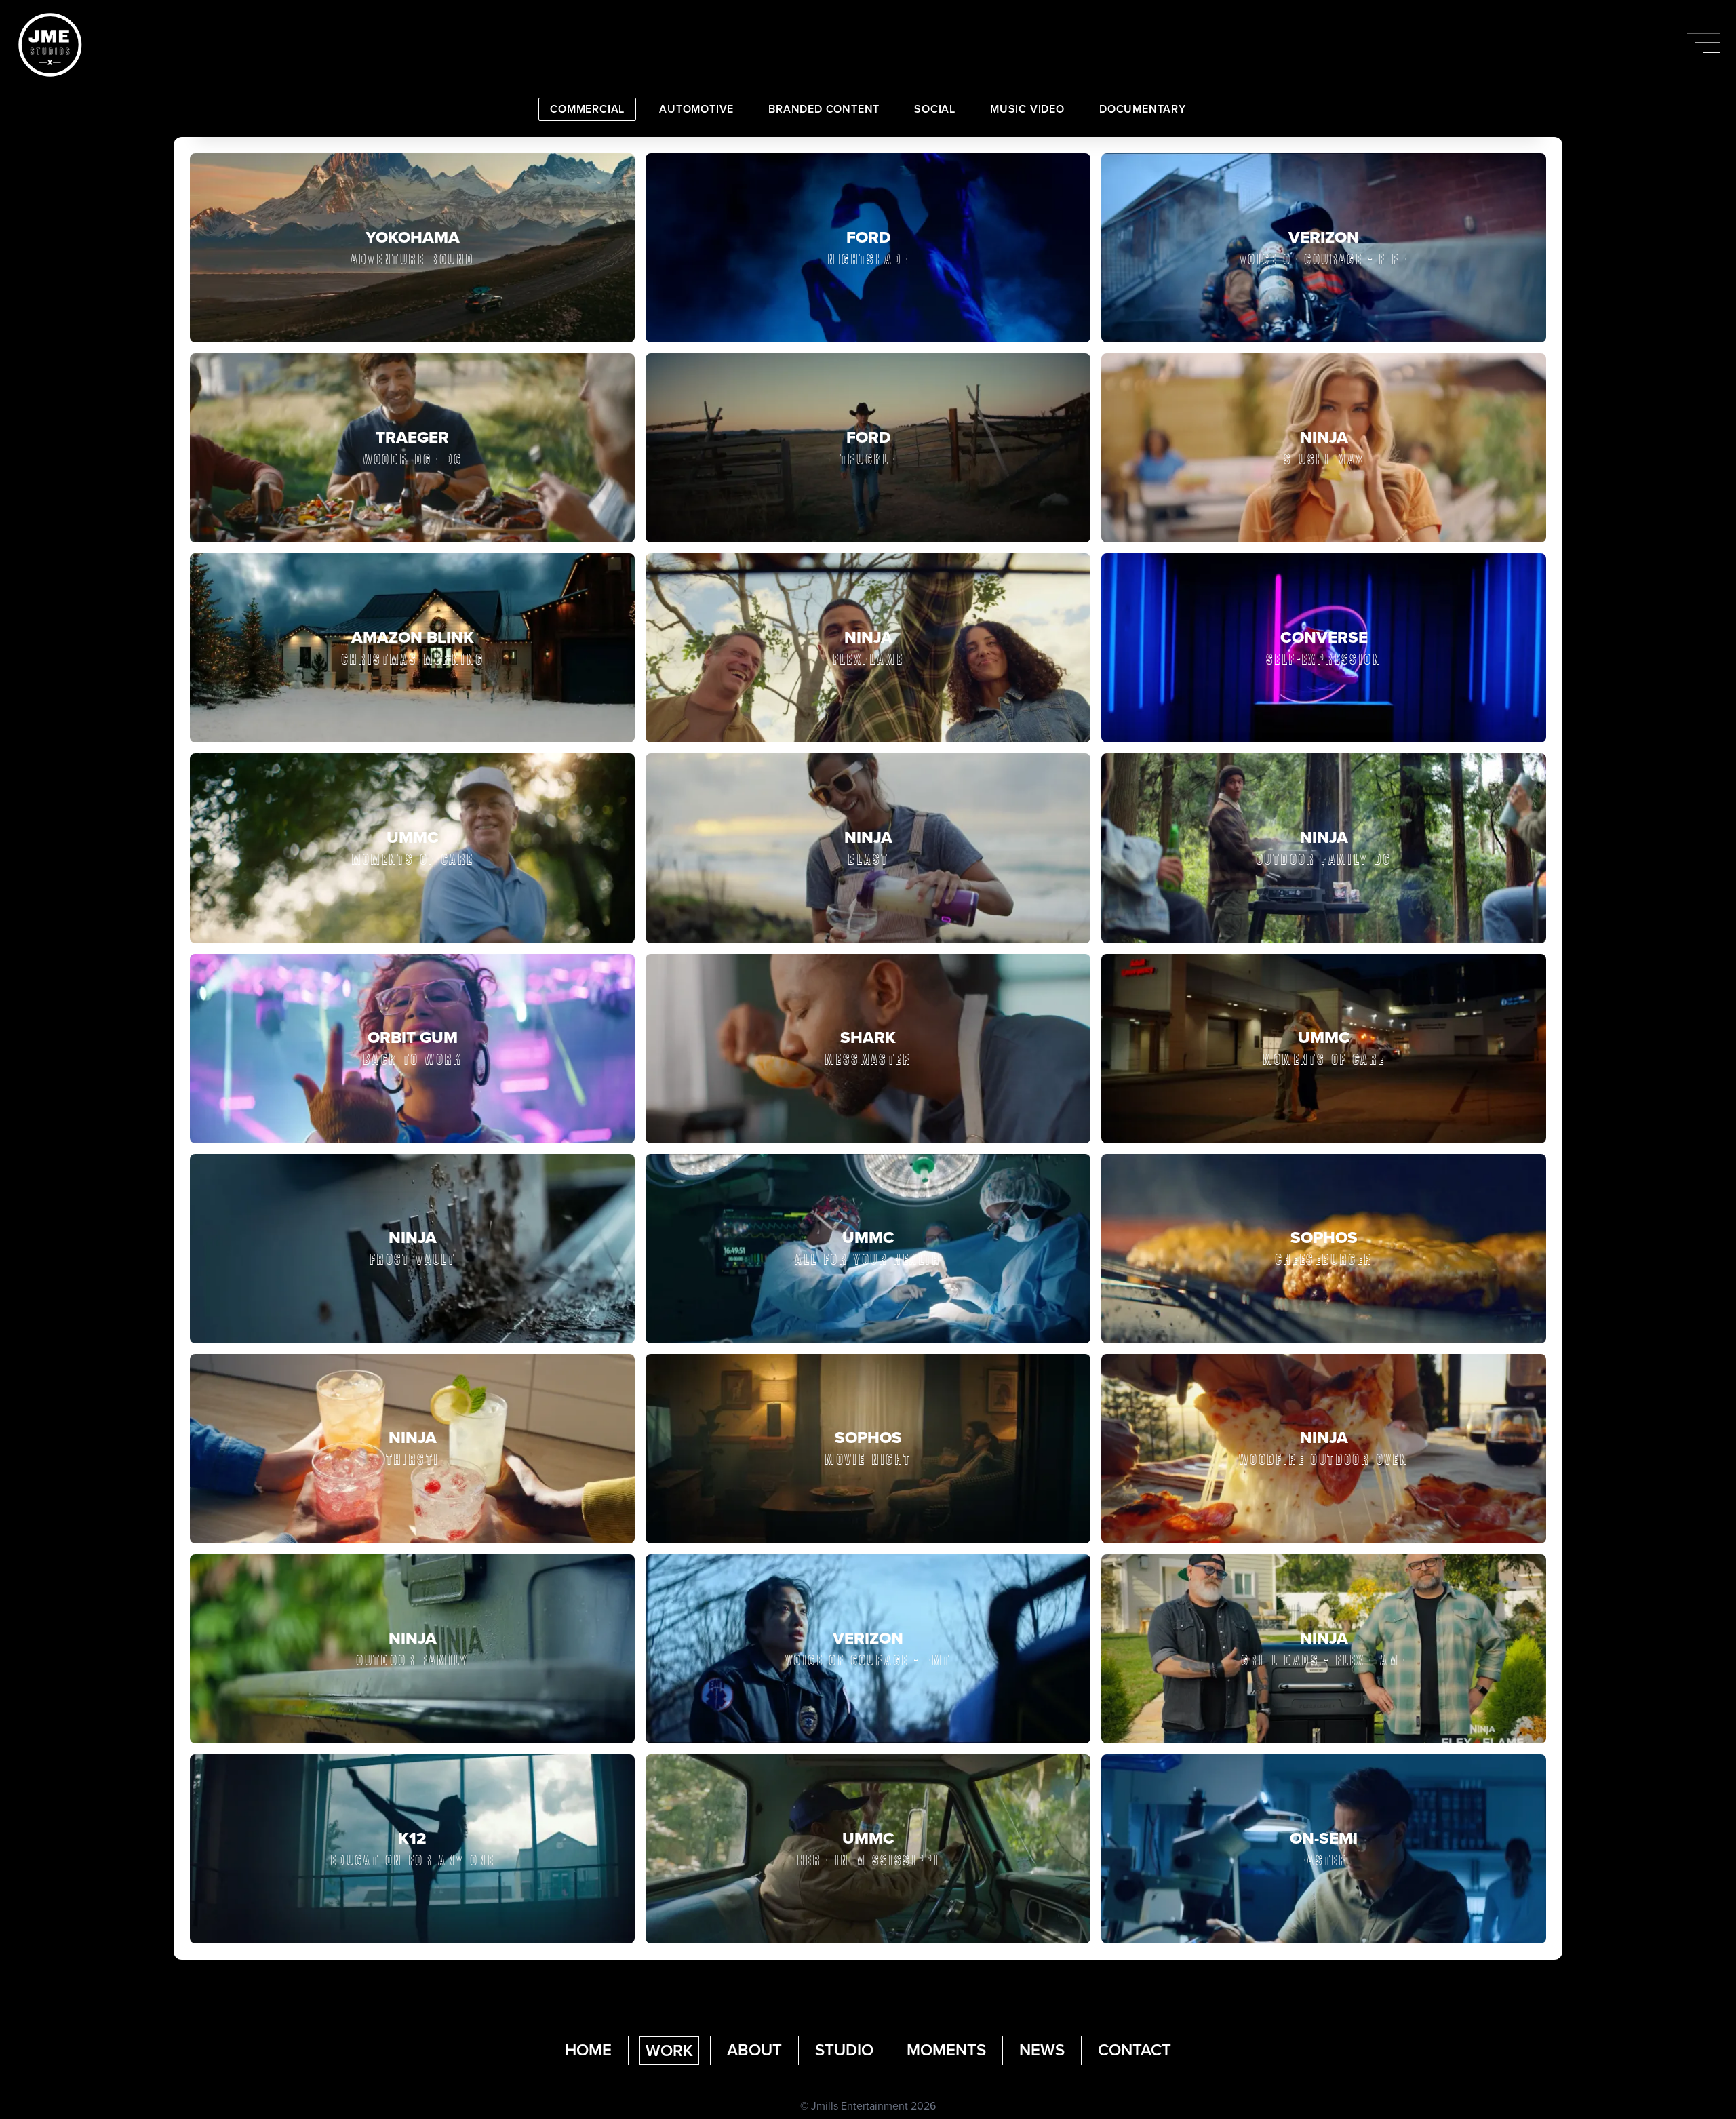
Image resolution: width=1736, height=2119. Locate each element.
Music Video (1027, 109)
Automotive (696, 109)
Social (935, 109)
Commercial (587, 109)
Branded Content (824, 109)
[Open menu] (1703, 43)
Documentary (1143, 109)
